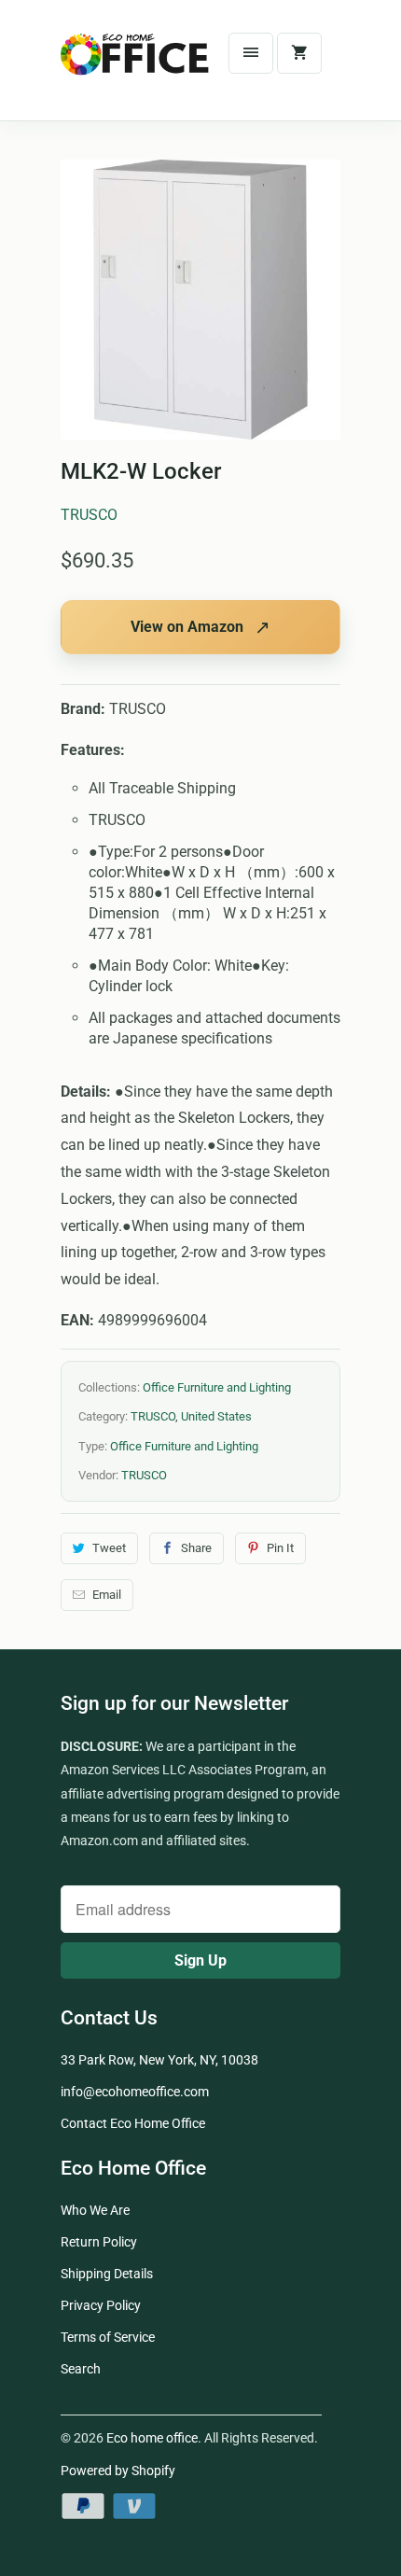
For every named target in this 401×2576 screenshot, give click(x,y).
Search (81, 2369)
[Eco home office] (135, 67)
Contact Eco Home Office (133, 2123)
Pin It (280, 1548)
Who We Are (95, 2210)
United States (216, 1416)
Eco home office (152, 2438)
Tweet (109, 1548)
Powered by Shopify (118, 2471)
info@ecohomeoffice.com (135, 2092)
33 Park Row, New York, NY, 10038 (159, 2060)
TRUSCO (89, 515)
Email (107, 1595)
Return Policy (99, 2242)
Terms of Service (108, 2337)
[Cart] (299, 53)
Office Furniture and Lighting (217, 1387)
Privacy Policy (101, 2305)
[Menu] (251, 53)
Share (196, 1548)
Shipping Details (107, 2274)
